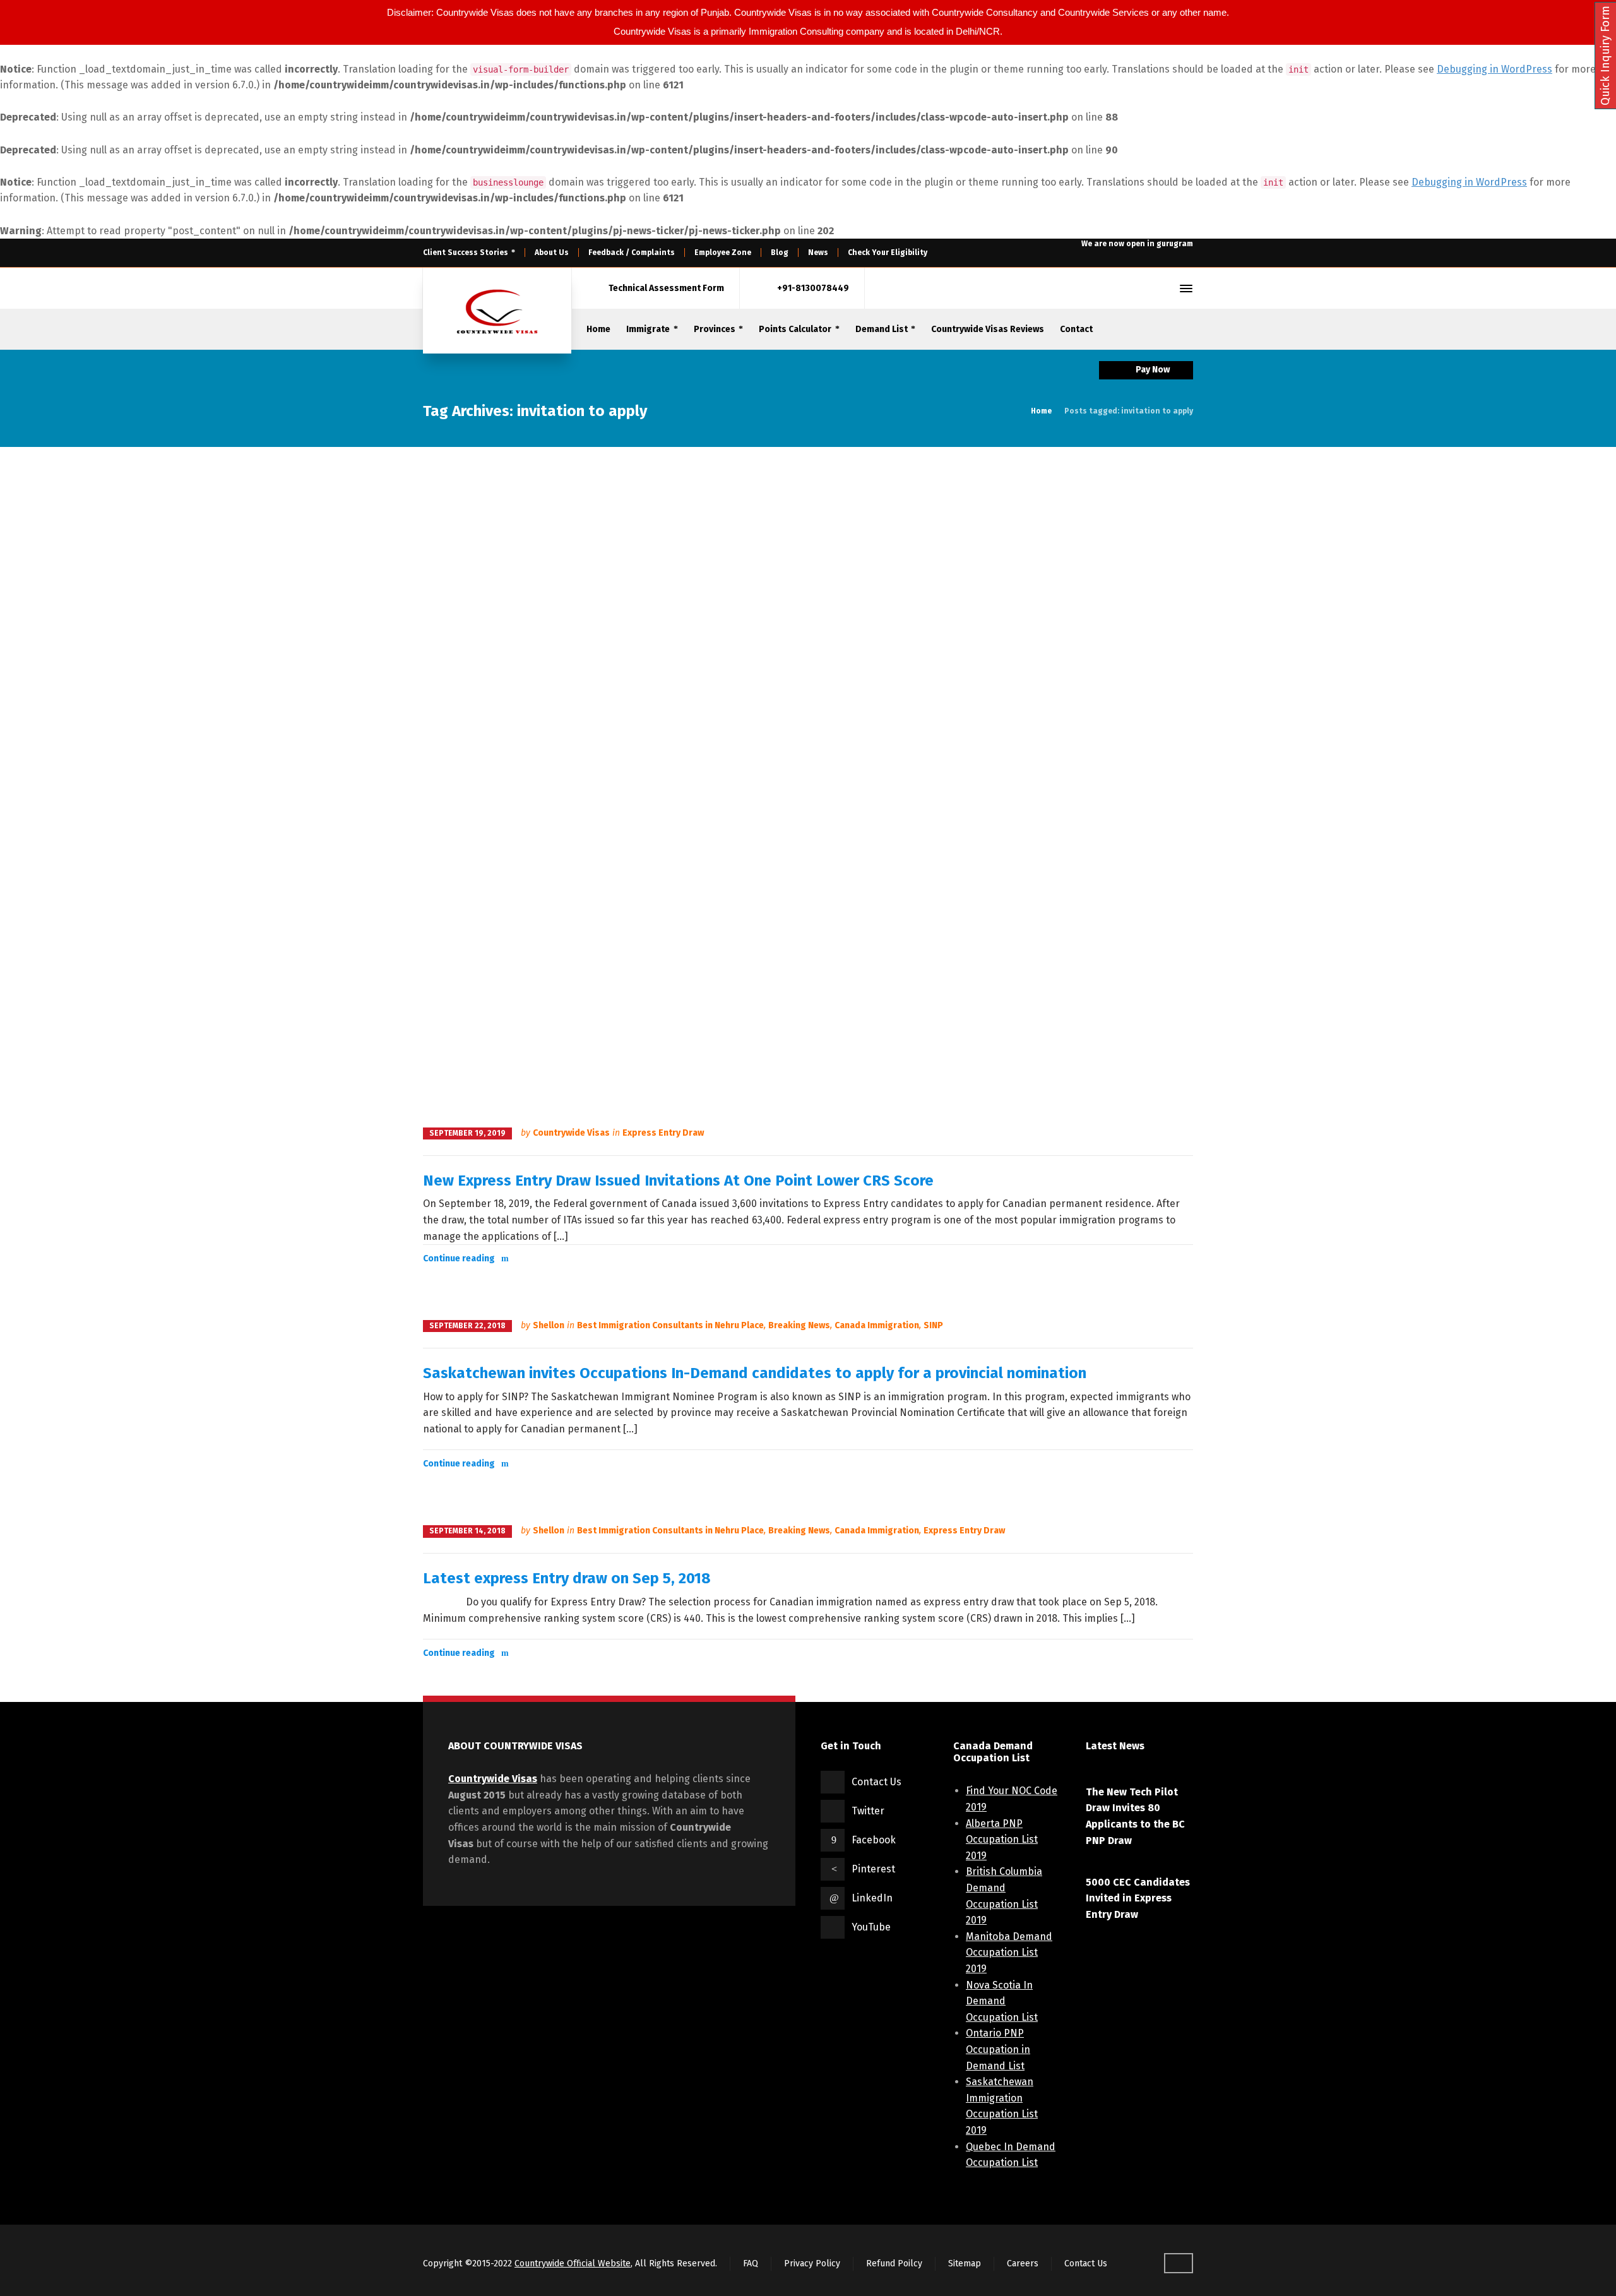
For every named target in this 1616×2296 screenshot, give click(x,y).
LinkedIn (872, 1898)
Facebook (874, 1840)
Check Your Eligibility (888, 253)
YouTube (871, 1927)
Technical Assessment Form (666, 288)
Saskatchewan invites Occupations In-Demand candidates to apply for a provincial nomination (755, 1373)
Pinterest (873, 1869)
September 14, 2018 (467, 1531)
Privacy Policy (812, 2263)
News (818, 253)
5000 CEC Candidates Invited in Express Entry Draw (1138, 1898)
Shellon (549, 1325)
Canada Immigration (877, 1325)
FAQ (751, 2263)
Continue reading (459, 1258)
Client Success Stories (466, 253)
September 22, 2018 (467, 1326)
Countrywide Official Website (573, 2263)
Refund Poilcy (894, 2263)
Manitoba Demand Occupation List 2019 (1009, 1953)
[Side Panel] (1184, 288)
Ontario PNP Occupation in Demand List (998, 2049)
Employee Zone (723, 253)
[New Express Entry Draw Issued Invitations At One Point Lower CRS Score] (808, 786)
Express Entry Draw (663, 1133)
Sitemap (965, 2263)
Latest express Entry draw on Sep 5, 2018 (567, 1578)
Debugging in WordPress (1494, 69)
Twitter (868, 1811)
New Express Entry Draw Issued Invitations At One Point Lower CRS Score (678, 1181)
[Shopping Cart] (1142, 288)
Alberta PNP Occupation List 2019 (1002, 1840)
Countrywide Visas (571, 1133)
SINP (933, 1325)
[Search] (1163, 288)
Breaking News (799, 1325)
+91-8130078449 (813, 288)
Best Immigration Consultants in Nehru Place (670, 1325)
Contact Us (876, 1782)
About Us (552, 253)
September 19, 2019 (467, 1133)
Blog (780, 253)
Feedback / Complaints (632, 253)
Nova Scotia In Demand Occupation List (1002, 2001)
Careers (1023, 2263)
